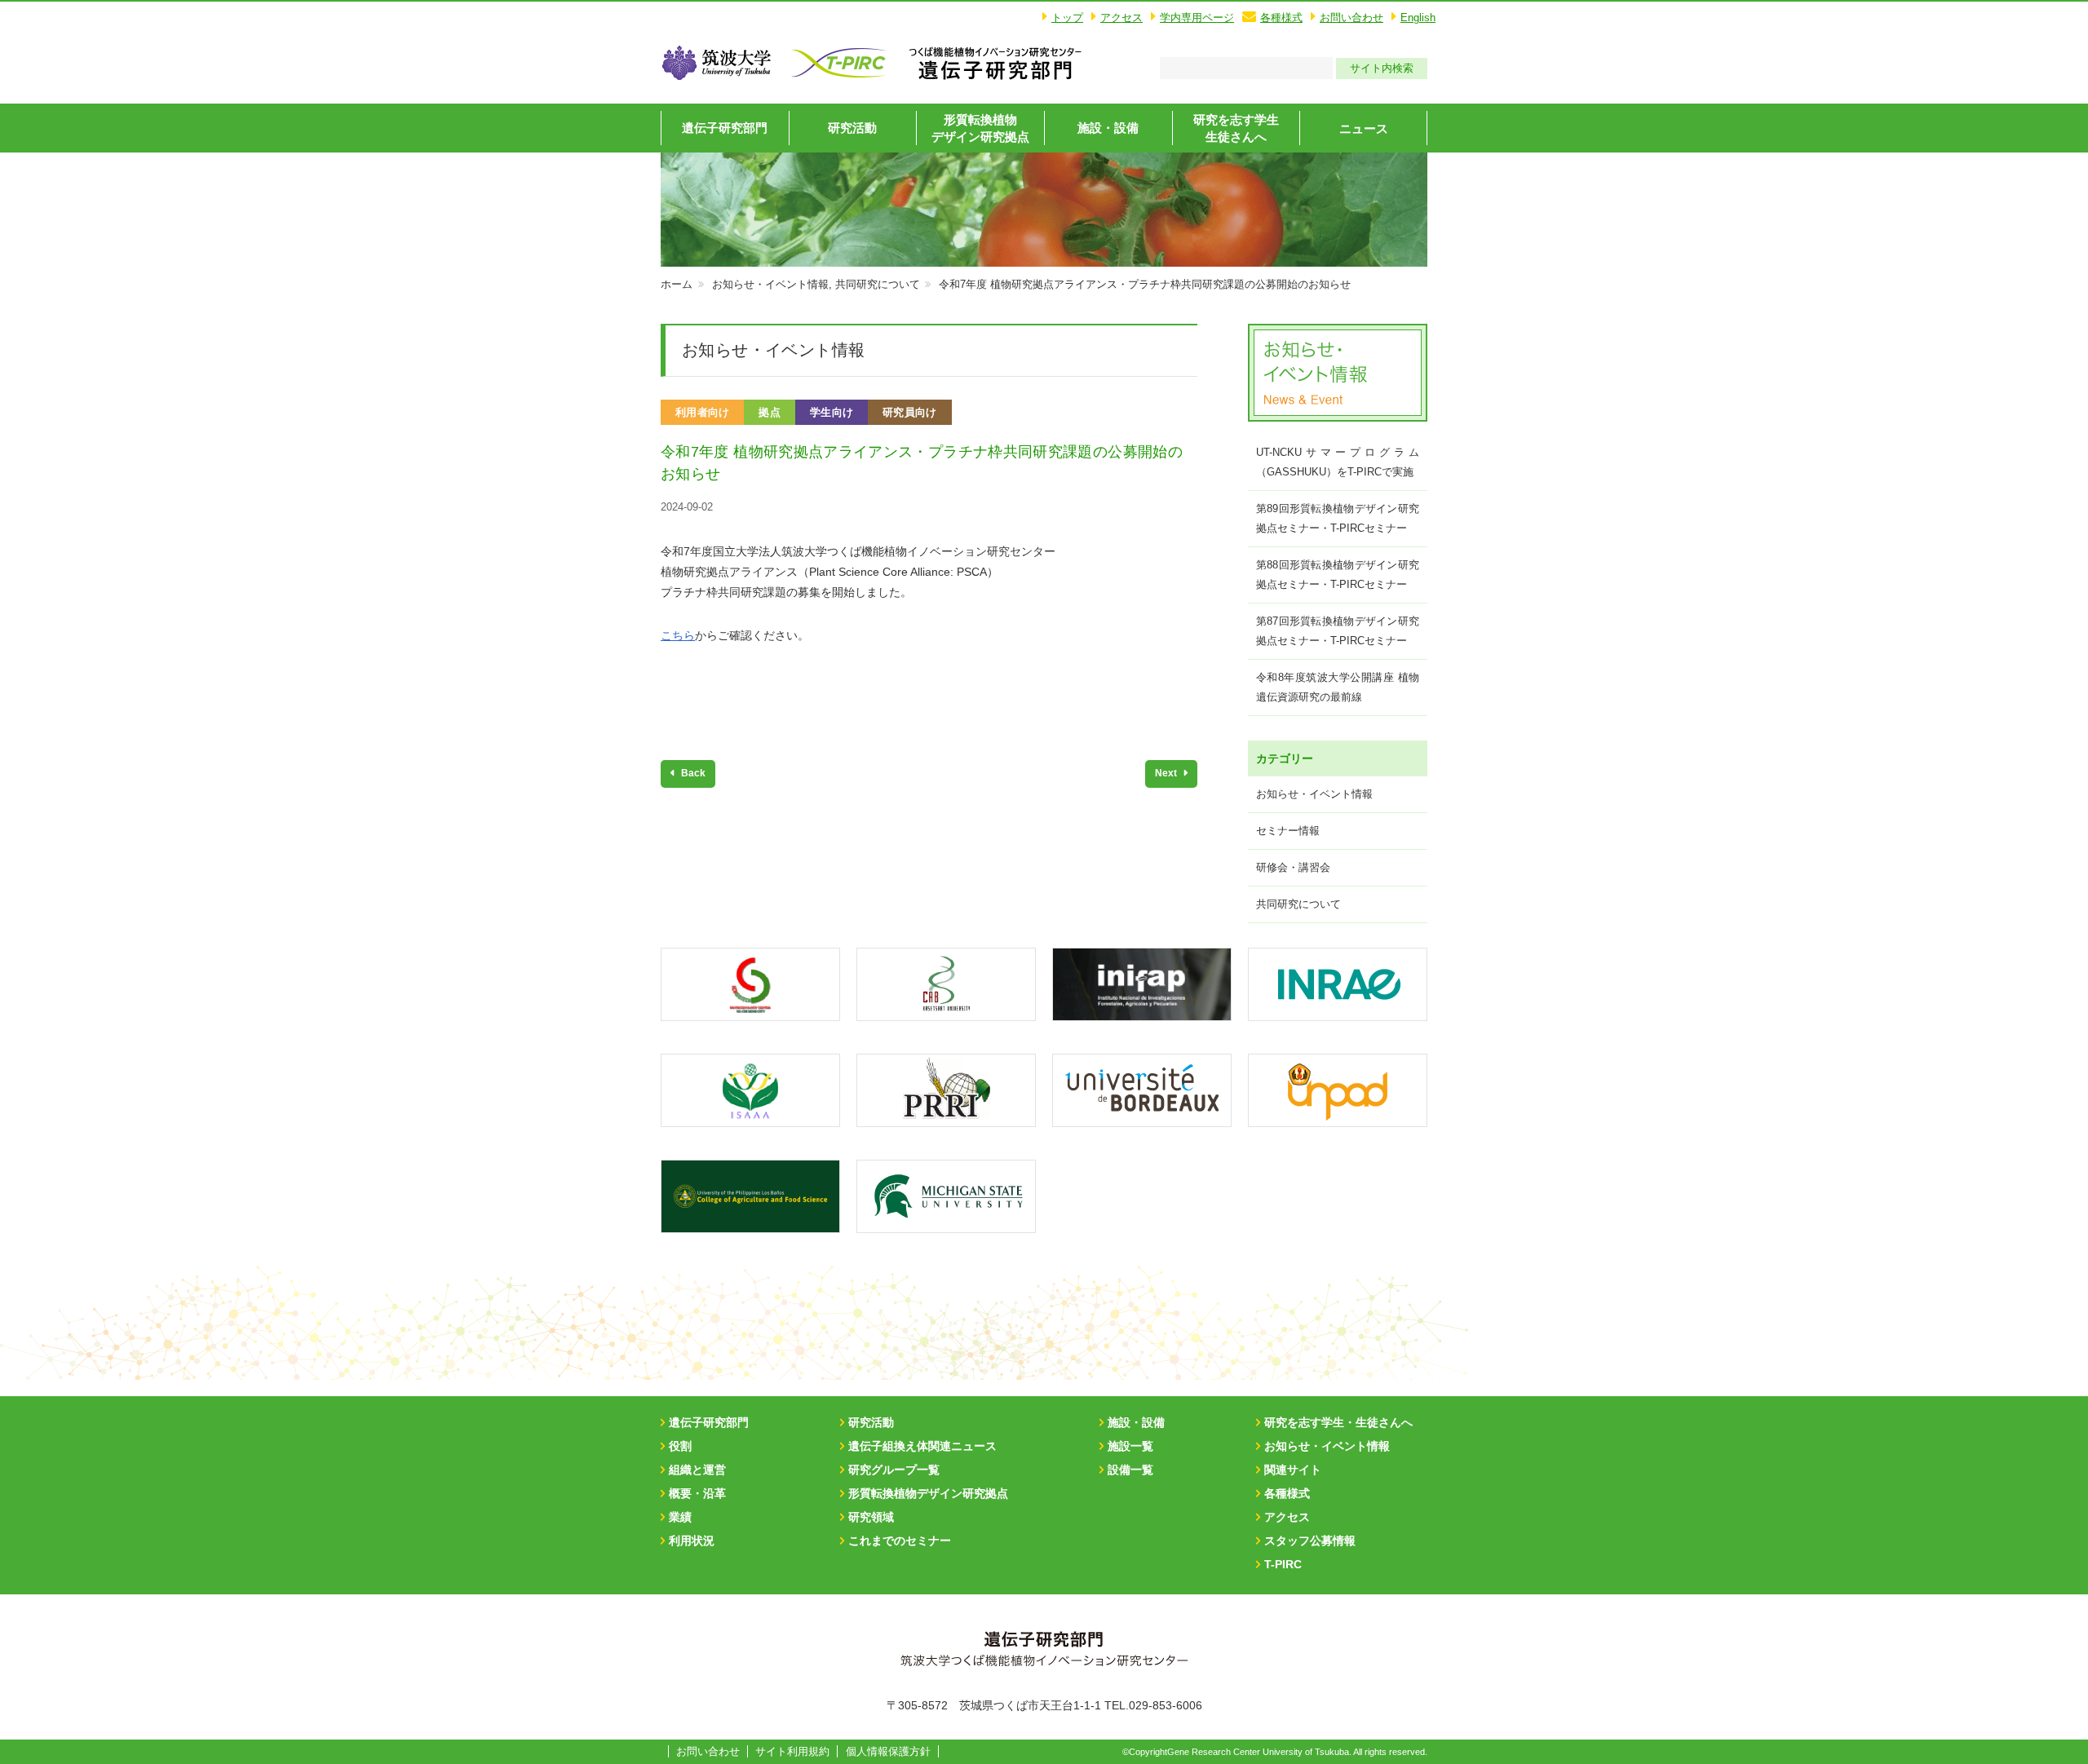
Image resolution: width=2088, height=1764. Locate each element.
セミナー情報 (1288, 831)
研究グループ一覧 (894, 1470)
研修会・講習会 (1293, 867)
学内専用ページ (1197, 18)
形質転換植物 (980, 128)
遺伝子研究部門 (725, 128)
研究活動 (852, 128)
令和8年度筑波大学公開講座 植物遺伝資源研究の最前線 (1338, 687)
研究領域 (871, 1517)
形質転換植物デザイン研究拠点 (928, 1493)
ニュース (1364, 128)
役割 (680, 1446)
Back (692, 773)
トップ (1067, 18)
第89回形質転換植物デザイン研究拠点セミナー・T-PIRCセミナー (1338, 518)
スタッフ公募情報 (1310, 1541)
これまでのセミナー (900, 1541)
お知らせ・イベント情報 (770, 284)
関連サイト (1293, 1470)
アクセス (1121, 18)
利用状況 (692, 1541)
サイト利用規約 (792, 1751)
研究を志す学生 (1236, 128)
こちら (678, 635)
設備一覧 (1130, 1470)
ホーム (677, 284)
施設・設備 (1108, 128)
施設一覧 (1130, 1446)
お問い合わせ (1351, 18)
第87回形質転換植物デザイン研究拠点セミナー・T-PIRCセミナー (1338, 631)
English (1418, 18)
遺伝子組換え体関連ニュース (922, 1446)
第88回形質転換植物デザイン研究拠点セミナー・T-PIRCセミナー (1338, 575)
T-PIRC (1283, 1564)
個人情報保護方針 (888, 1751)
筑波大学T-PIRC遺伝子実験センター (995, 63)
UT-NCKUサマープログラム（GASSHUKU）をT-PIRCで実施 (1338, 462)
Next (1167, 773)
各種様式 (1281, 18)
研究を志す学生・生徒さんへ (1338, 1422)
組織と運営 (697, 1470)
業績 (680, 1517)
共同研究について (878, 284)
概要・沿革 (697, 1493)
